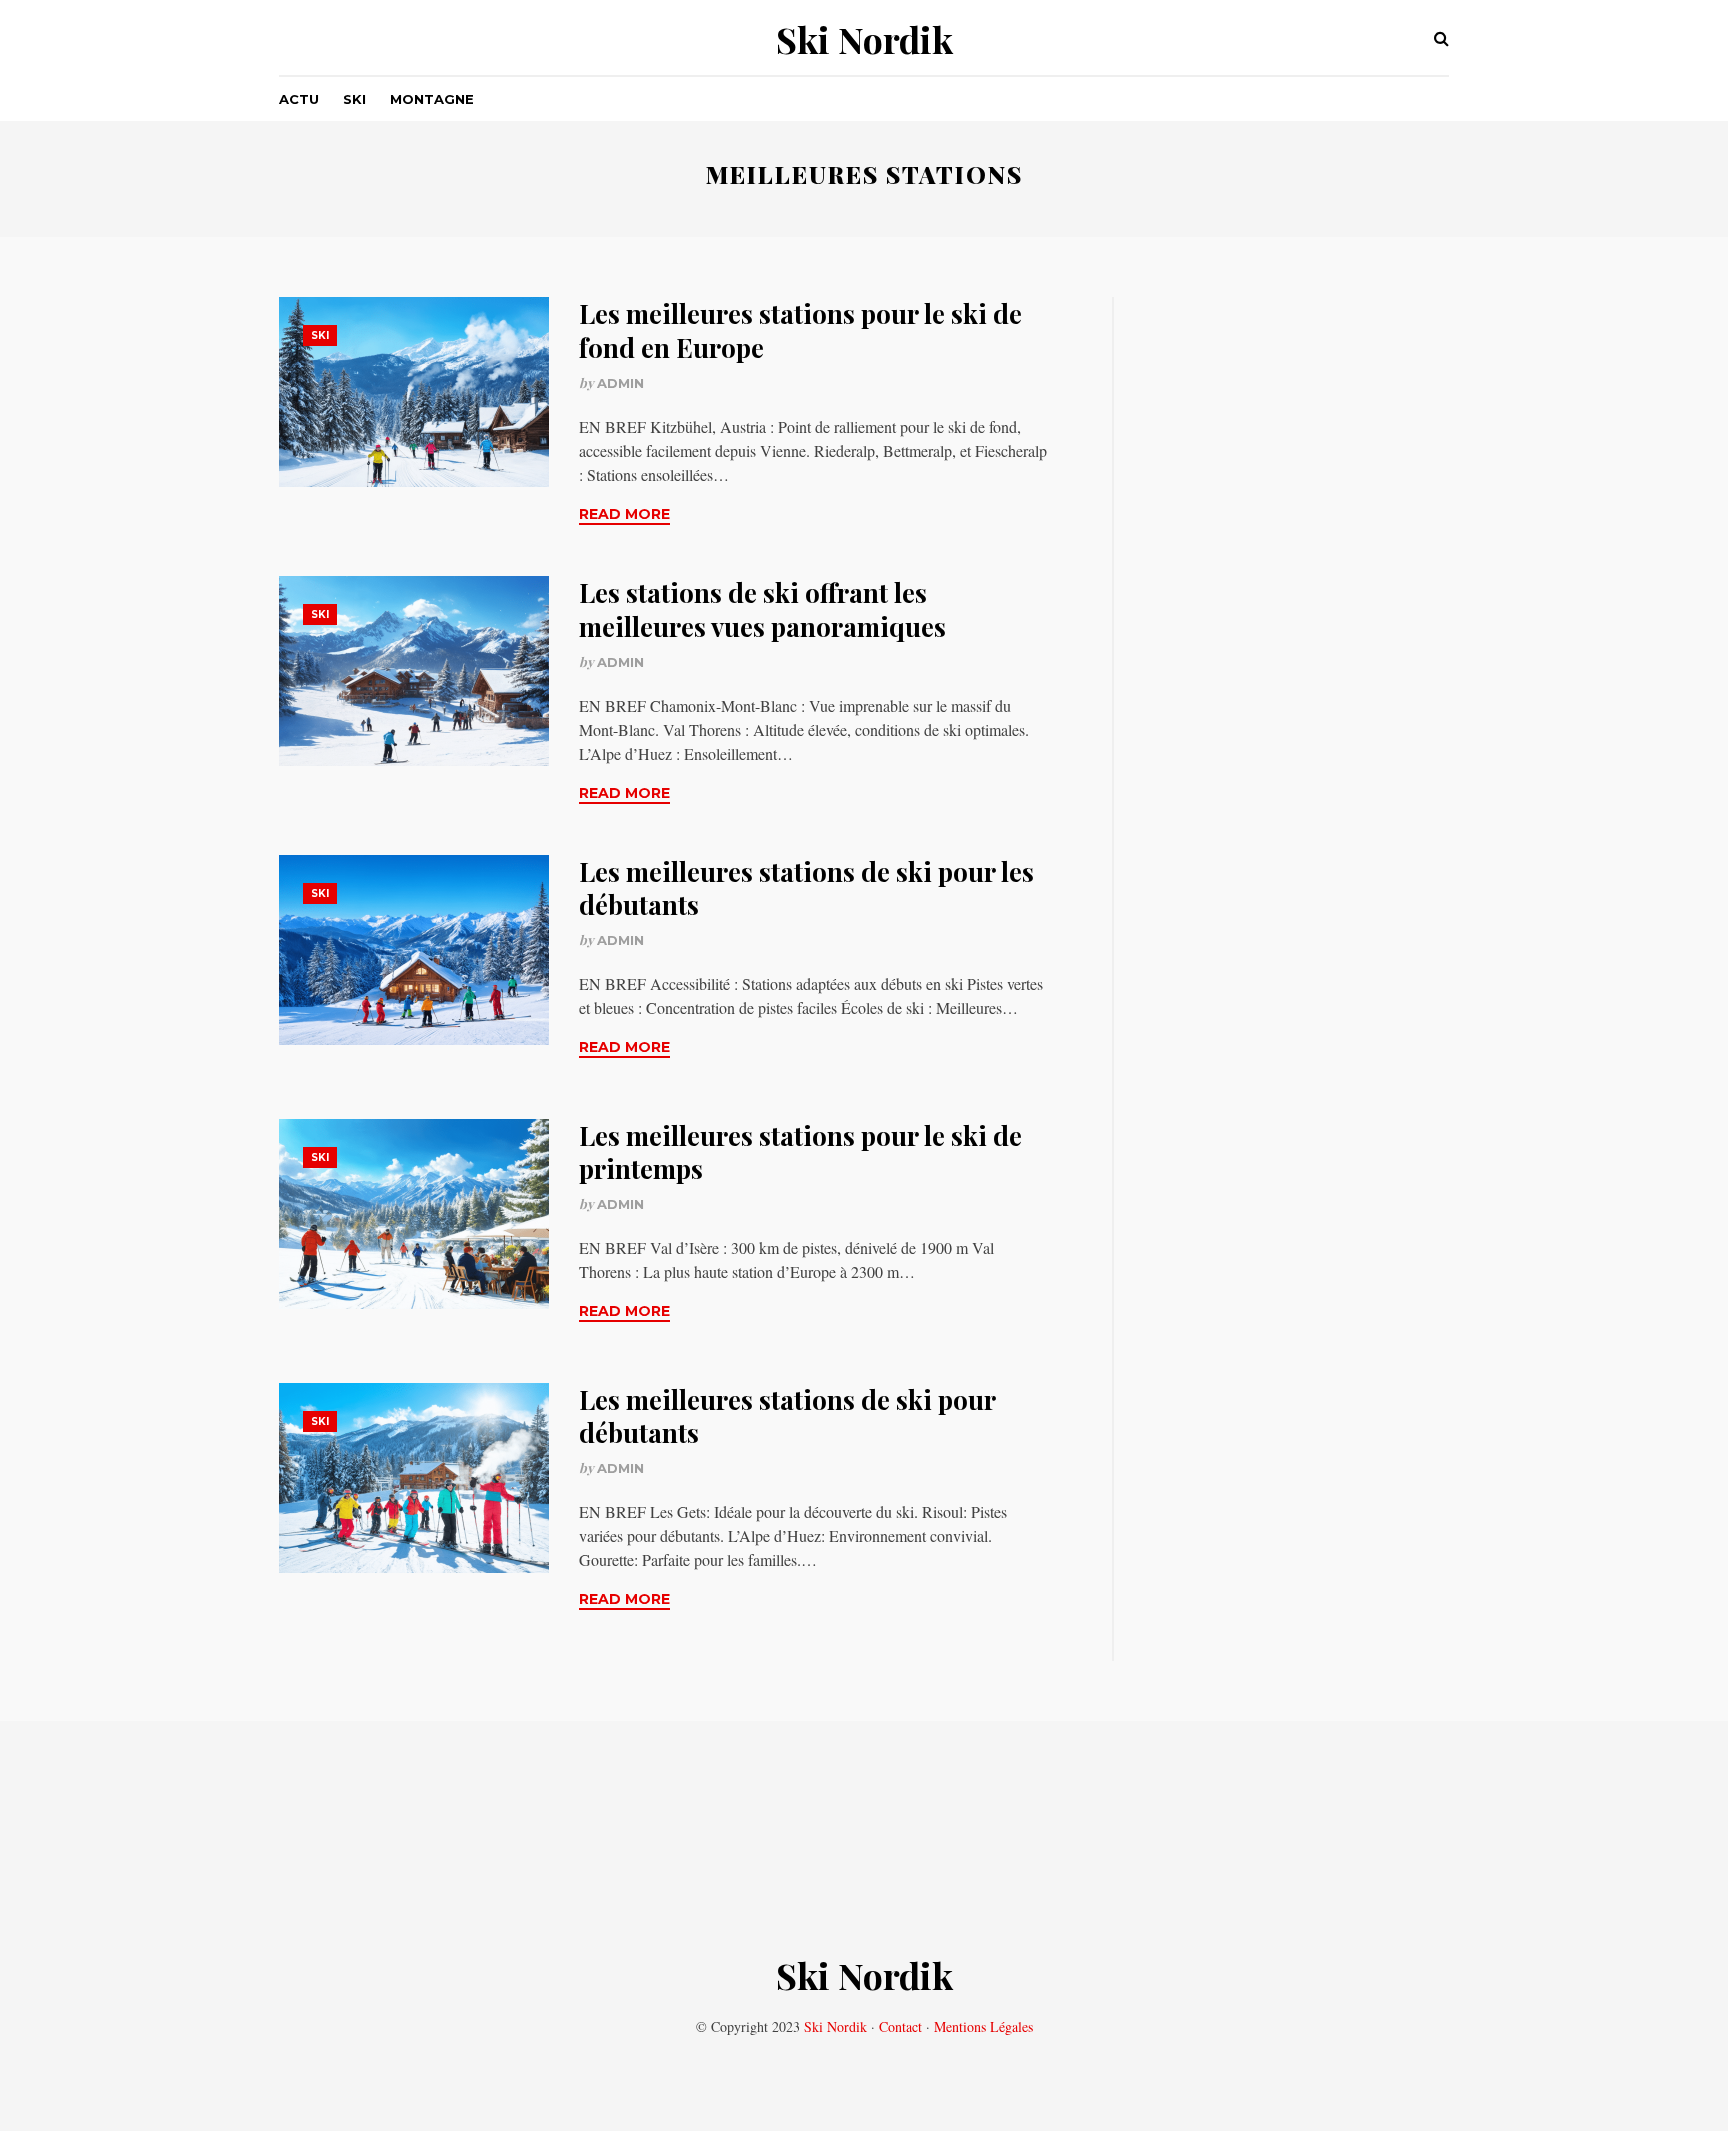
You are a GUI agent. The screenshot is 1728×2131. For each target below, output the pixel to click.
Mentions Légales (983, 2026)
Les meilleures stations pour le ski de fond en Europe (800, 330)
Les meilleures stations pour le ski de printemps (800, 1152)
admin (620, 383)
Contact (900, 2026)
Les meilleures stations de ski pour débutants (787, 1416)
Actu (299, 99)
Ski (354, 99)
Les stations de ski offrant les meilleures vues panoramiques (762, 609)
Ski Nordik (864, 39)
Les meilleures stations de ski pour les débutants (806, 888)
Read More (624, 514)
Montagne (432, 99)
